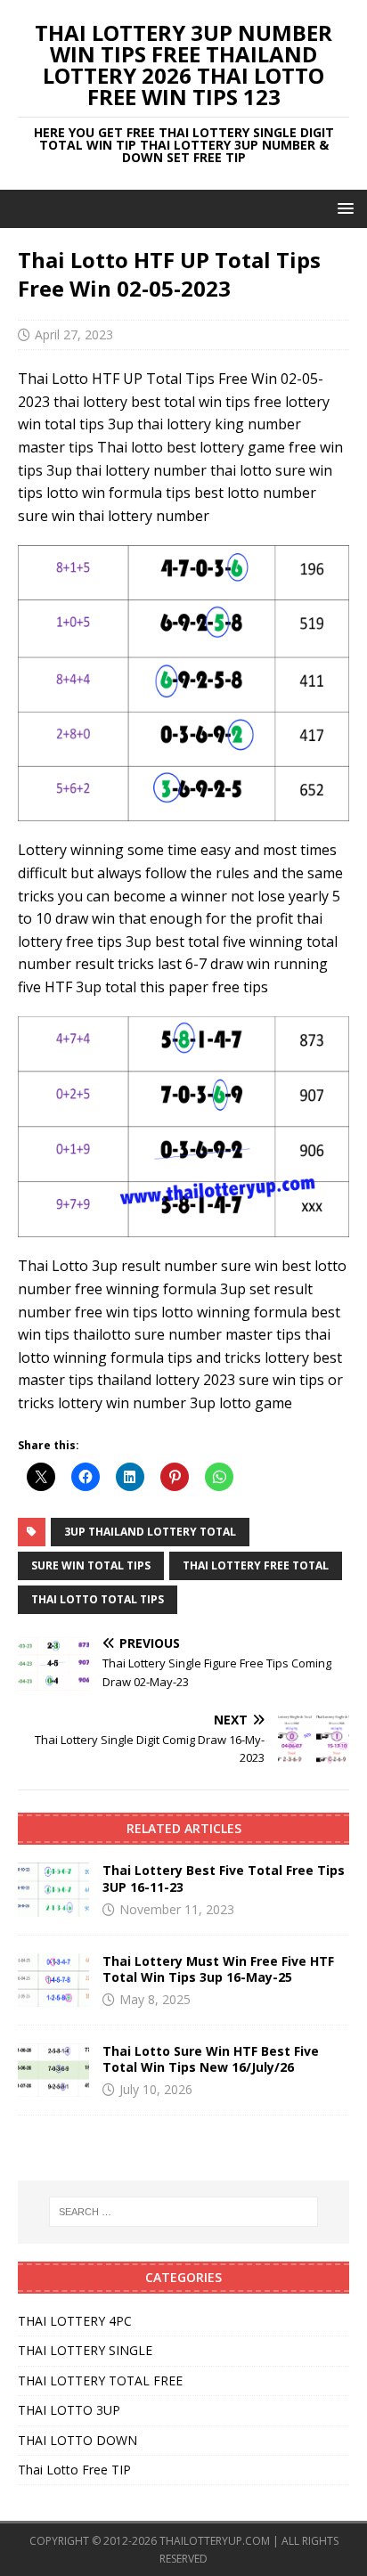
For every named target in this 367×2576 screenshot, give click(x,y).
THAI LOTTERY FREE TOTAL (256, 1565)
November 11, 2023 (177, 1909)
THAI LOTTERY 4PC (75, 2321)
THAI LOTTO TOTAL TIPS (98, 1599)
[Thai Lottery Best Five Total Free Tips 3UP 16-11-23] (53, 1889)
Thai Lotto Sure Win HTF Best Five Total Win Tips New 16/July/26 (211, 2059)
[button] (343, 208)
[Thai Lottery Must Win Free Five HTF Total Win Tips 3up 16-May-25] (53, 1980)
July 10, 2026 (156, 2089)
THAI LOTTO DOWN (77, 2440)
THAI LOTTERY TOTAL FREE (100, 2380)
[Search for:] (184, 2212)
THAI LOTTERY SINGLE (85, 2350)
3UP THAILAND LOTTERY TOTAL (150, 1532)
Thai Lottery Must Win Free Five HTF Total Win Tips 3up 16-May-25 (218, 1969)
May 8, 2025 (155, 1999)
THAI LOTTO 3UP (69, 2410)
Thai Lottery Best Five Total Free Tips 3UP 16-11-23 (224, 1878)
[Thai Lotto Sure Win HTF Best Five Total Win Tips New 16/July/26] (53, 2070)
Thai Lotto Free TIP (74, 2470)
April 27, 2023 (74, 334)
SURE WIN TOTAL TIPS (91, 1565)
